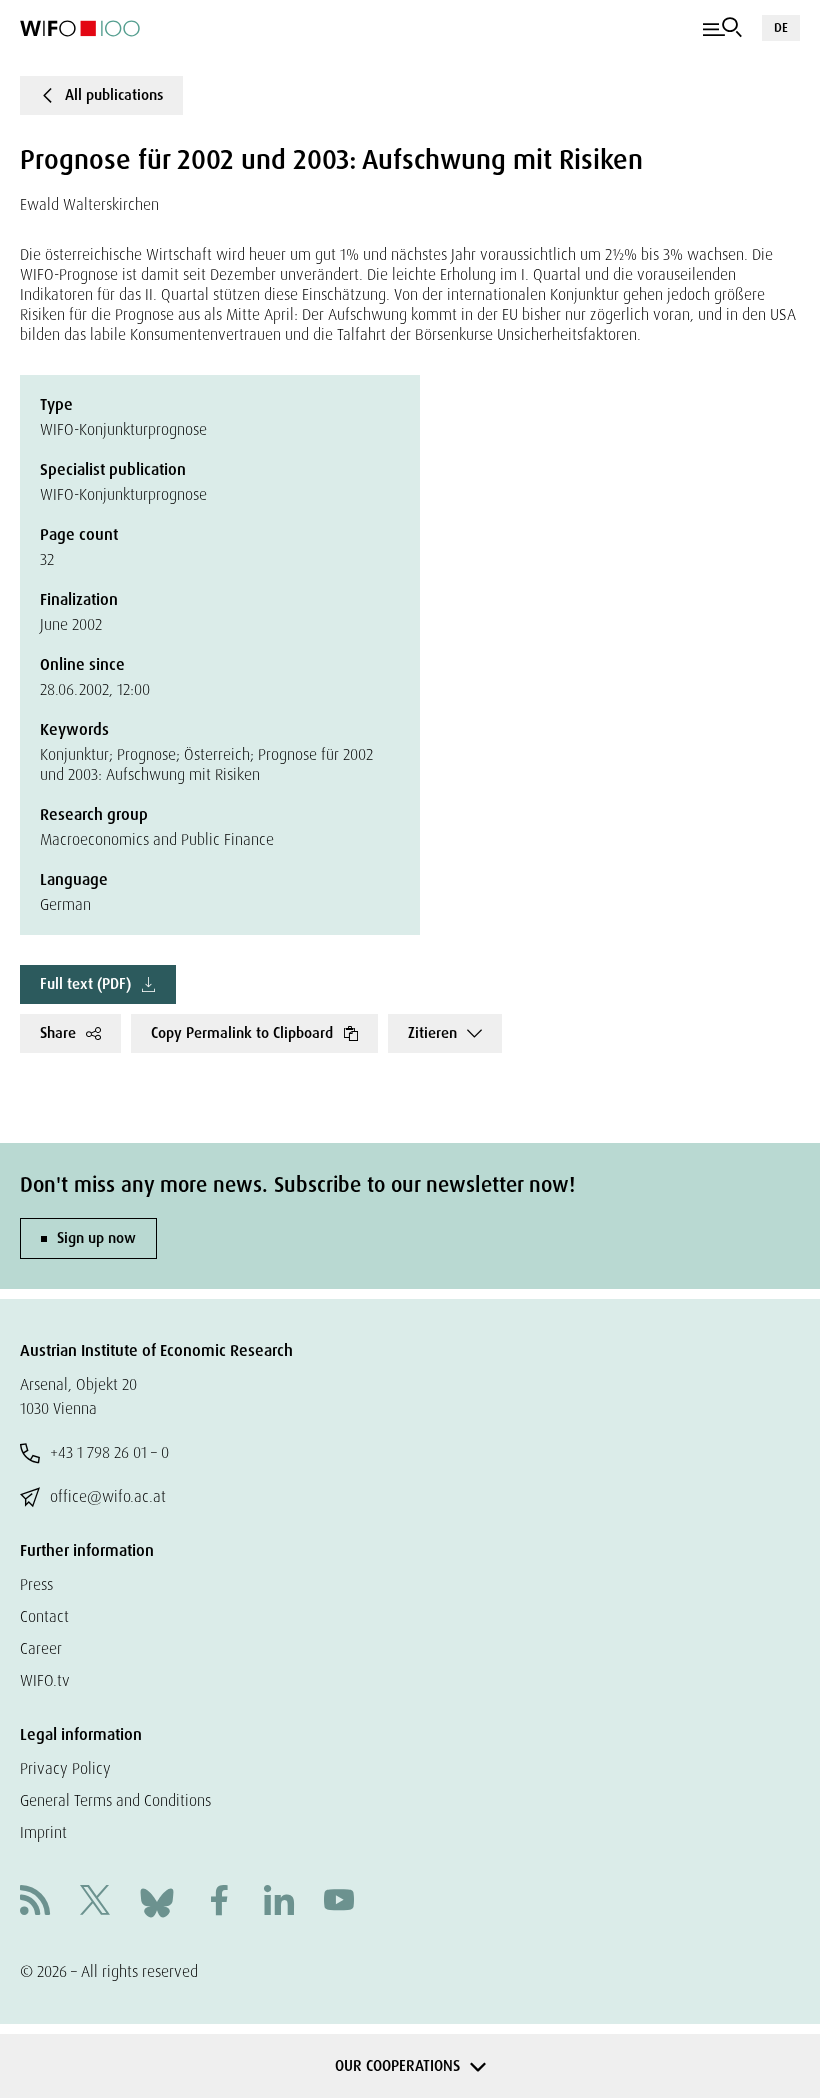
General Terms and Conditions (115, 1800)
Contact (44, 1616)
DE (781, 27)
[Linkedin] (279, 1902)
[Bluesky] (157, 1901)
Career (41, 1648)
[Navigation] (722, 28)
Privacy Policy (65, 1768)
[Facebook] (219, 1902)
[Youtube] (339, 1902)
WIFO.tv (45, 1680)
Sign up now (96, 1238)
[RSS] (35, 1902)
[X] (95, 1902)
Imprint (43, 1832)
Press (36, 1584)
